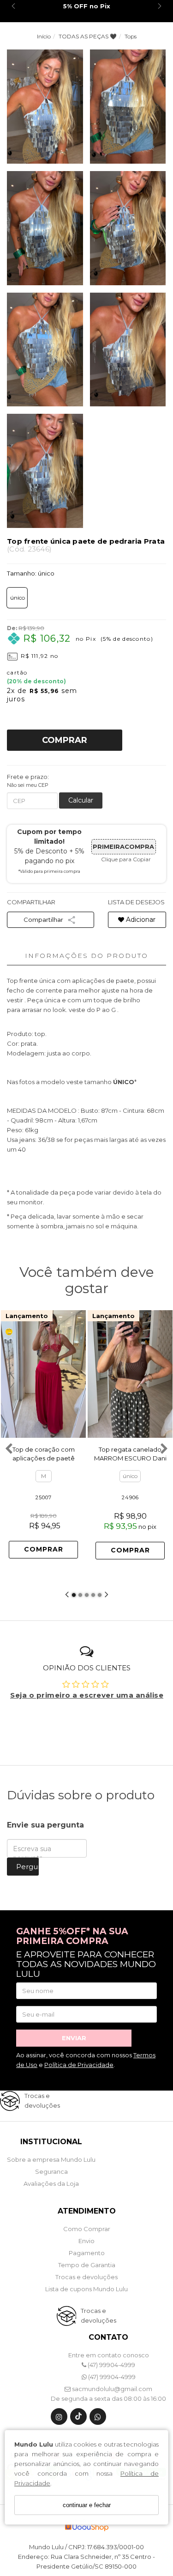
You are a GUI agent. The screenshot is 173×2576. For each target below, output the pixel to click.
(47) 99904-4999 (111, 2365)
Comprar (65, 740)
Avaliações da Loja (51, 2183)
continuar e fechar (87, 2505)
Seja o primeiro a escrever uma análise (87, 1695)
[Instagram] (59, 2419)
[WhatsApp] (98, 2419)
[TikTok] (78, 2419)
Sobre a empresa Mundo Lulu (51, 2159)
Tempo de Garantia (87, 2265)
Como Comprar (87, 2229)
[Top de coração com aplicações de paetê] (43, 1374)
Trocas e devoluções (86, 2277)
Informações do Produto (86, 956)
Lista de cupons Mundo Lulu (86, 2289)
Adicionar (140, 920)
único (18, 598)
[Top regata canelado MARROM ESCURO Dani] (130, 1374)
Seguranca (51, 2171)
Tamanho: (31, 573)
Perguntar (27, 1867)
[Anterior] (99, 1374)
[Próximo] (75, 1374)
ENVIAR (74, 2038)
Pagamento (87, 2253)
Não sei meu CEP (28, 785)
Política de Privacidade (79, 2065)
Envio (86, 2241)
